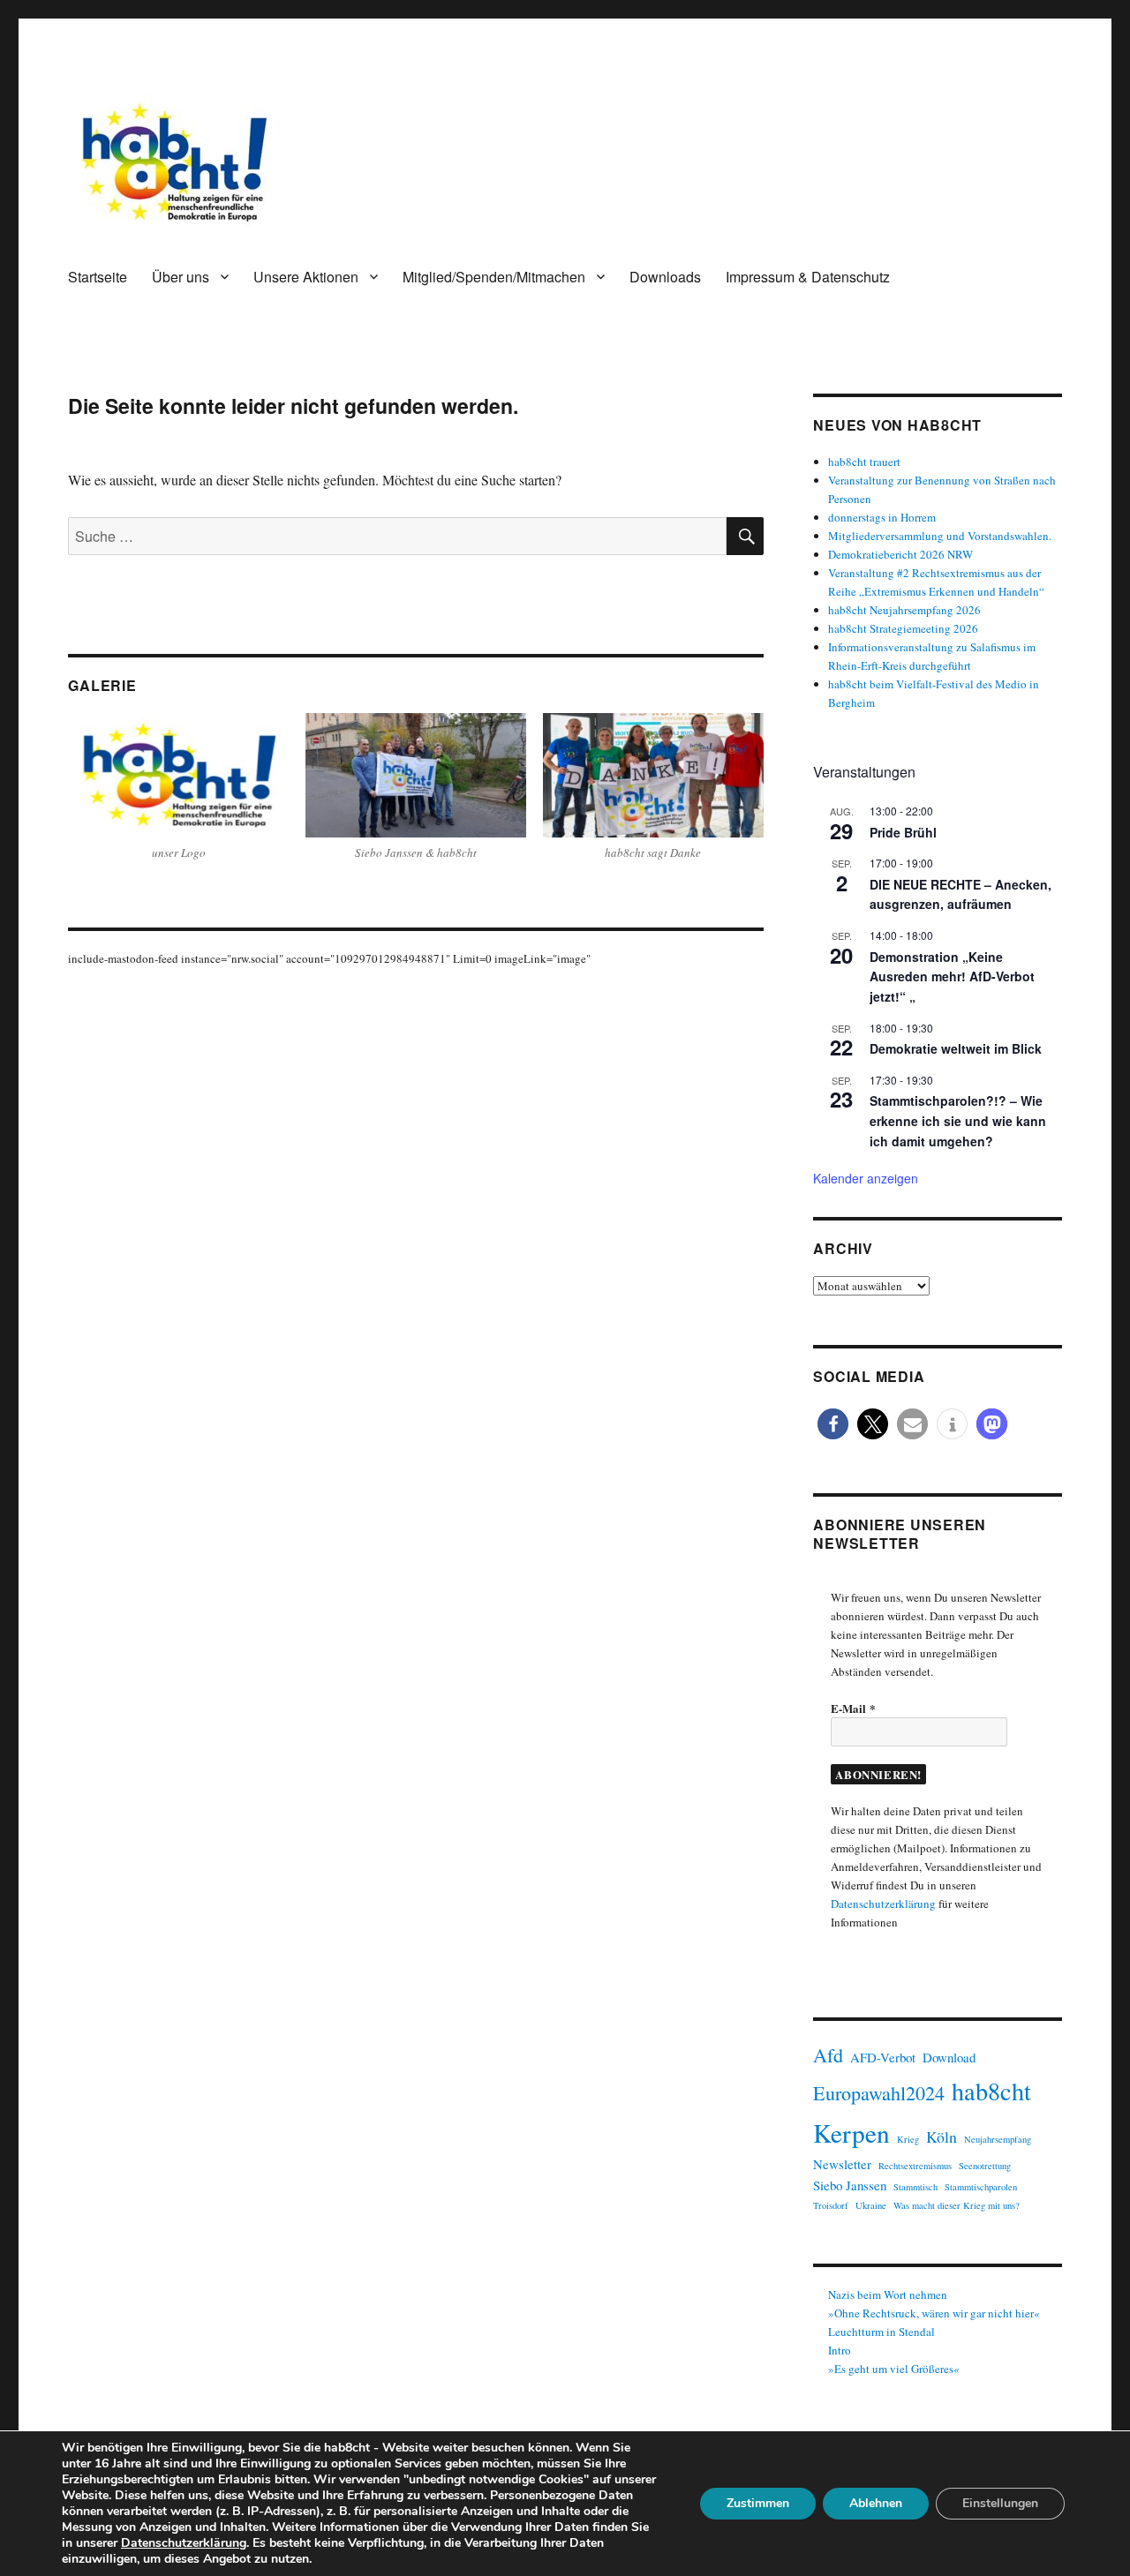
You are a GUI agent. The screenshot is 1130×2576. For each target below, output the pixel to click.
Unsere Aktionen (306, 277)
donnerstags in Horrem (882, 517)
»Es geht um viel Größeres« (894, 2369)
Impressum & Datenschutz (808, 277)
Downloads (665, 277)
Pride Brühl (903, 832)
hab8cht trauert (864, 462)
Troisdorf (831, 2205)
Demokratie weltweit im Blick (956, 1048)
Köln (942, 2137)
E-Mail (853, 1708)
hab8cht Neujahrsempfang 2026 (904, 610)
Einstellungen (1000, 2503)
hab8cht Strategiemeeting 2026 (903, 628)
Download (949, 2057)
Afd (828, 2055)
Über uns (181, 277)
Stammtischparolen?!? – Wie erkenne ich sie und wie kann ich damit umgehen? (958, 1120)
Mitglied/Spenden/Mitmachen (494, 277)
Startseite (98, 277)
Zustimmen (758, 2503)
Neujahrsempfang (998, 2139)
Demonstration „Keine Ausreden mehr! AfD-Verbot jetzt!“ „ (952, 976)
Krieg (908, 2139)
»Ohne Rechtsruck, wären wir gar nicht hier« (934, 2313)
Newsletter (842, 2164)
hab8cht (991, 2091)
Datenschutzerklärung (883, 1904)
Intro (840, 2350)
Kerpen (851, 2133)
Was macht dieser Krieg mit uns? (957, 2205)
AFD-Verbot (883, 2057)
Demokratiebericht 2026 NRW (900, 554)
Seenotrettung (985, 2166)
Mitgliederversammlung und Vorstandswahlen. (940, 536)
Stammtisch (915, 2187)
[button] (833, 1424)
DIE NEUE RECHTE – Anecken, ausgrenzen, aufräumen (960, 894)
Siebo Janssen (850, 2185)
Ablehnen (876, 2503)
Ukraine (871, 2205)
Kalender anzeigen (866, 1178)
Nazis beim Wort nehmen (888, 2294)
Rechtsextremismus (915, 2166)
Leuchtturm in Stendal (881, 2332)
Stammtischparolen (981, 2187)
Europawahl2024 (879, 2093)
